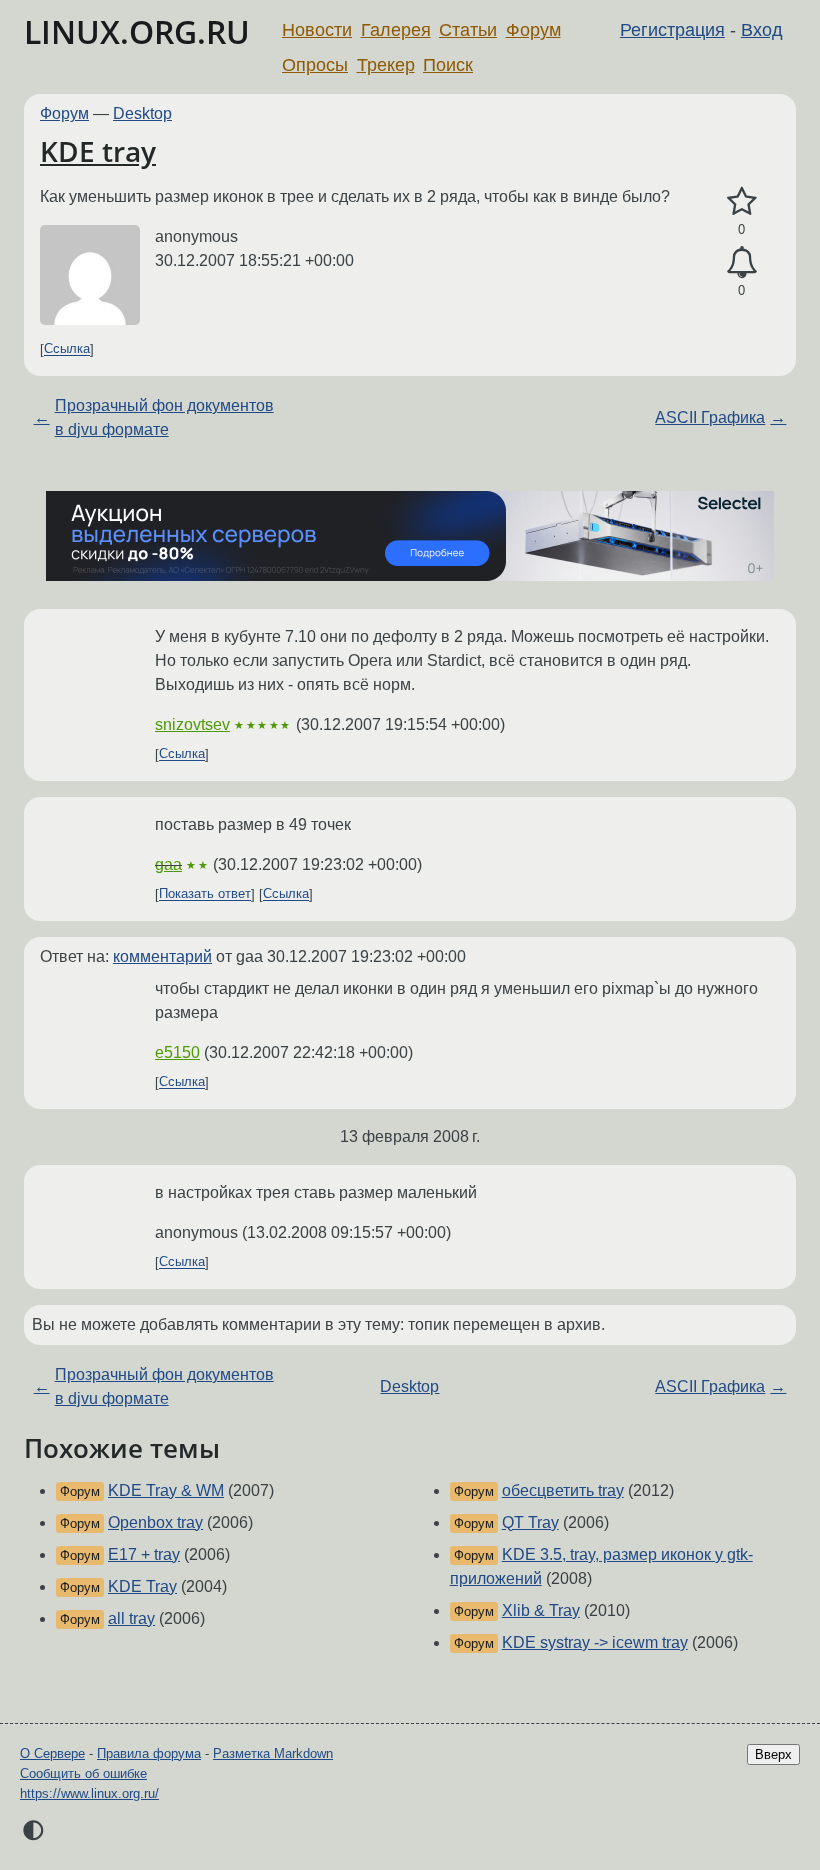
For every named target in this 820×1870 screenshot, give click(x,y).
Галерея (396, 30)
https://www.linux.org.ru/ (89, 1793)
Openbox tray (155, 1522)
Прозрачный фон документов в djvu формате (164, 417)
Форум (533, 30)
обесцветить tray (563, 1490)
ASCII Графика (710, 417)
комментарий (162, 956)
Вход (762, 30)
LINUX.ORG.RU (137, 31)
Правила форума (149, 1753)
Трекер (386, 65)
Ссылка (67, 349)
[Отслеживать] (741, 263)
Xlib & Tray (541, 1610)
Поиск (448, 65)
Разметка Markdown (273, 1753)
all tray (131, 1618)
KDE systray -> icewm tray (595, 1642)
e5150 (177, 1052)
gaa (168, 864)
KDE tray (98, 151)
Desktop (142, 113)
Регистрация (672, 30)
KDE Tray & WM (166, 1490)
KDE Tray (142, 1586)
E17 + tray (144, 1554)
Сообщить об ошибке (83, 1773)
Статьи (468, 30)
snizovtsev (192, 724)
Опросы (315, 65)
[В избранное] (741, 202)
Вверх (773, 1754)
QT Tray (530, 1522)
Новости (317, 30)
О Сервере (52, 1753)
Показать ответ (205, 894)
